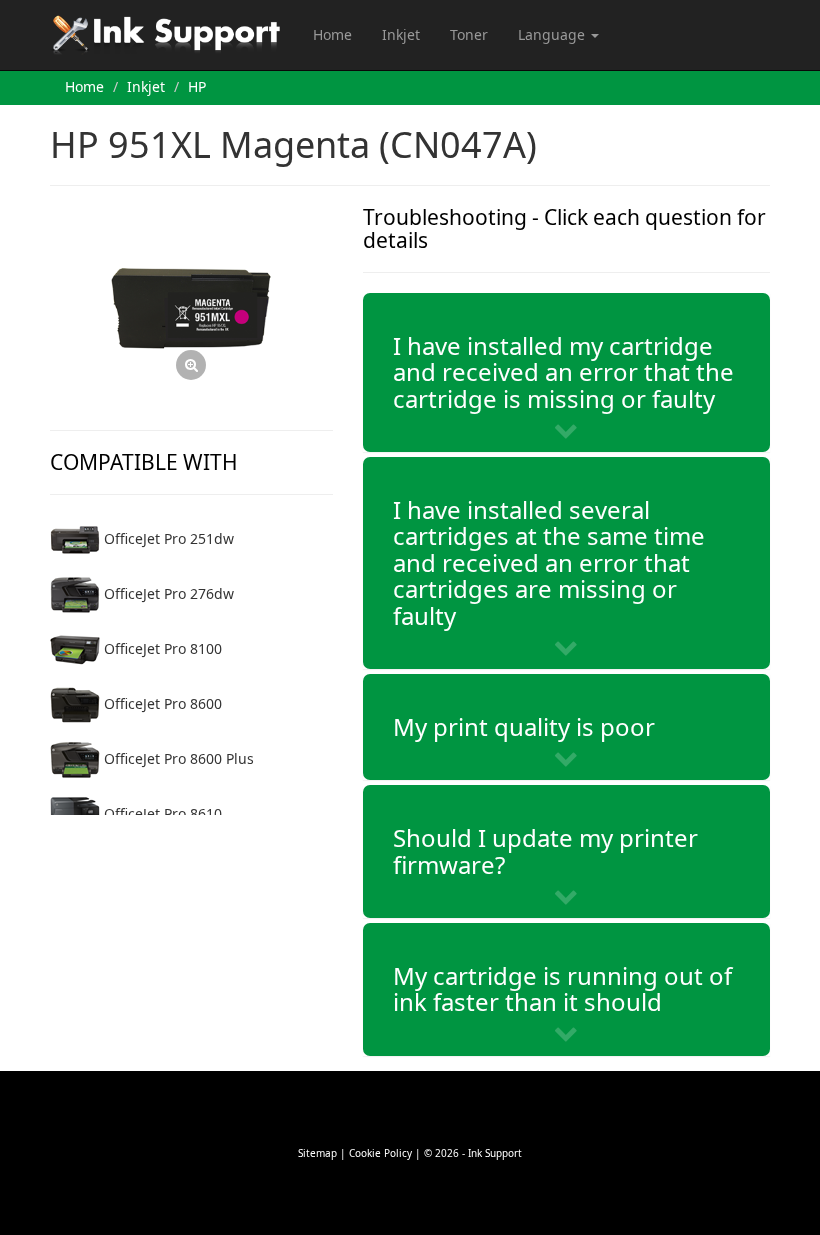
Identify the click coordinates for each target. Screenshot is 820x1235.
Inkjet (401, 34)
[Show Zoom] (191, 308)
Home (332, 34)
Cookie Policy (380, 1153)
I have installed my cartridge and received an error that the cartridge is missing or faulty (563, 372)
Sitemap (317, 1153)
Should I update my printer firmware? (545, 850)
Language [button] (553, 34)
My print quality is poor (524, 726)
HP (197, 86)
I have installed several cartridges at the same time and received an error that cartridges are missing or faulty (549, 562)
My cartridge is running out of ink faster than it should (562, 988)
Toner (469, 34)
